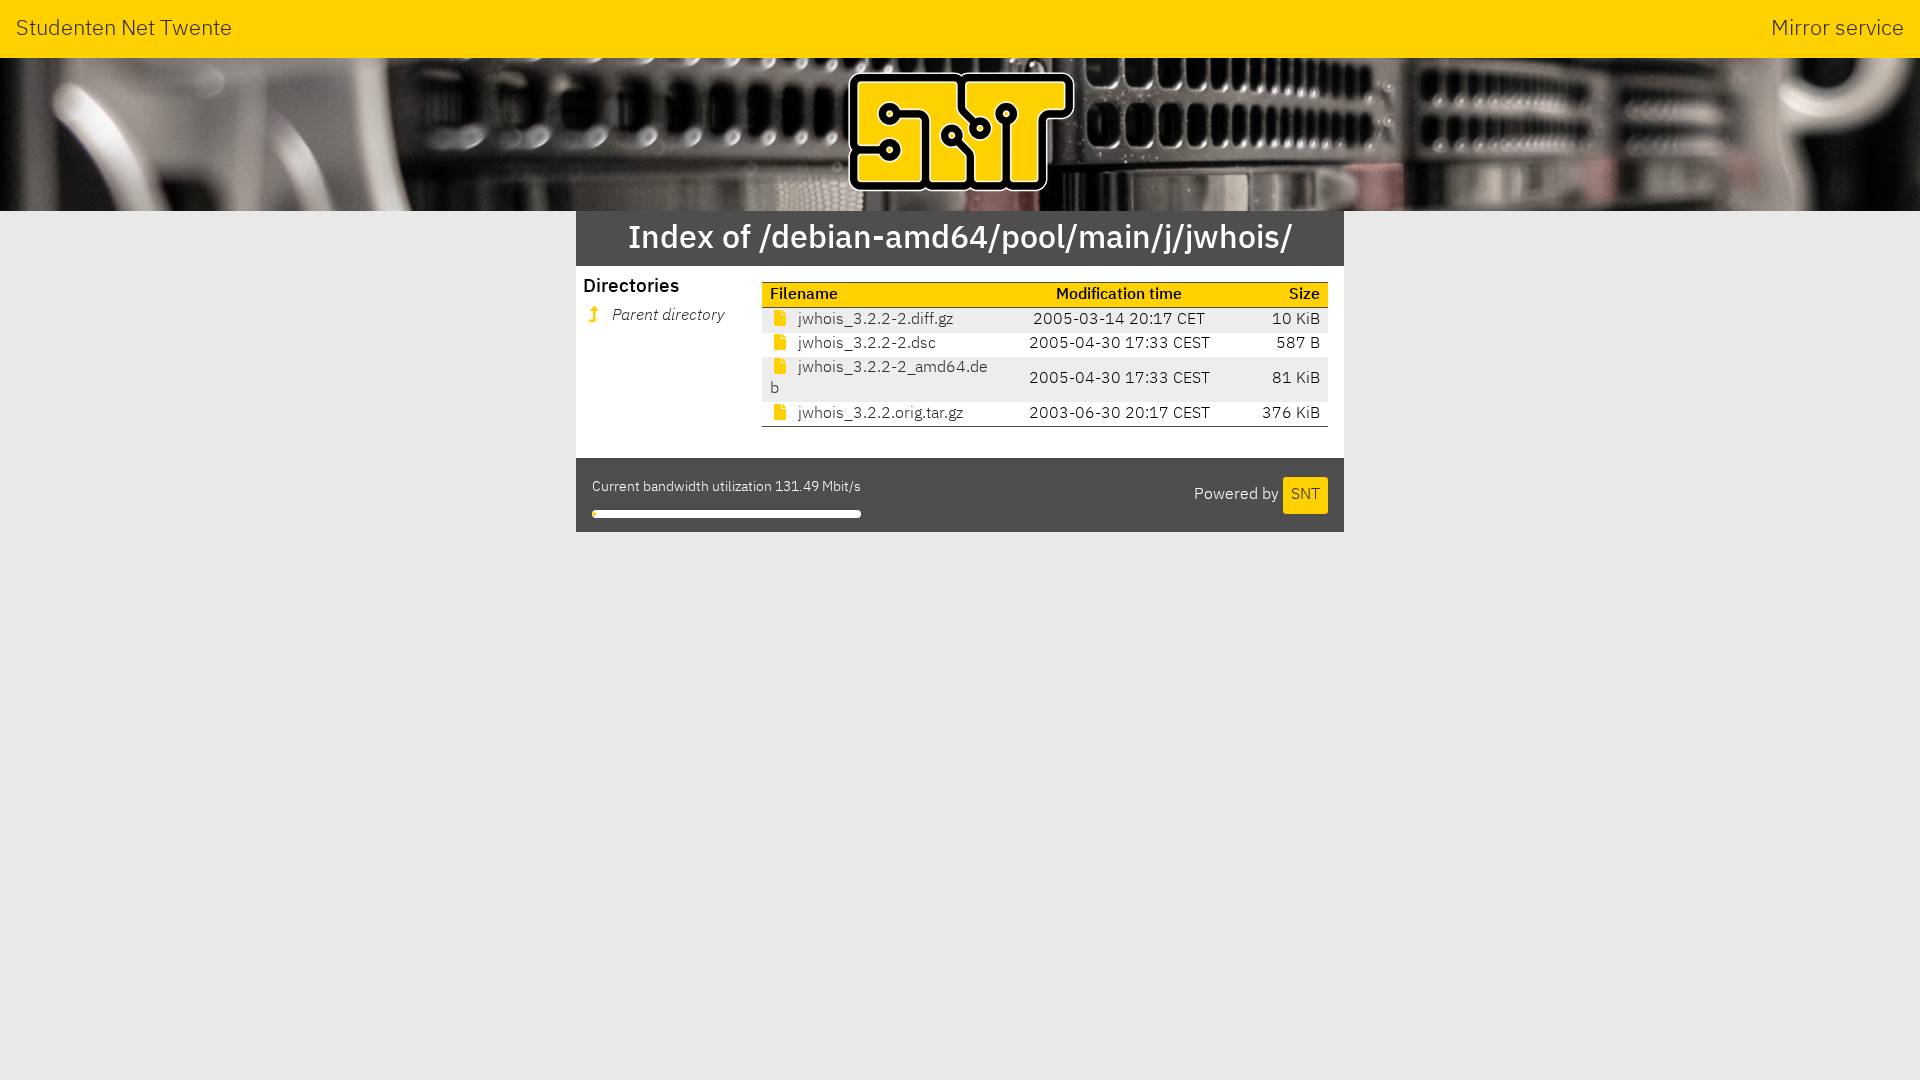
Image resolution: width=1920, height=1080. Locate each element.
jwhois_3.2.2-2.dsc (865, 344)
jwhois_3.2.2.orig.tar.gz (878, 414)
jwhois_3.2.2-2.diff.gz (873, 320)
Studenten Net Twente (124, 29)
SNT (1305, 495)
